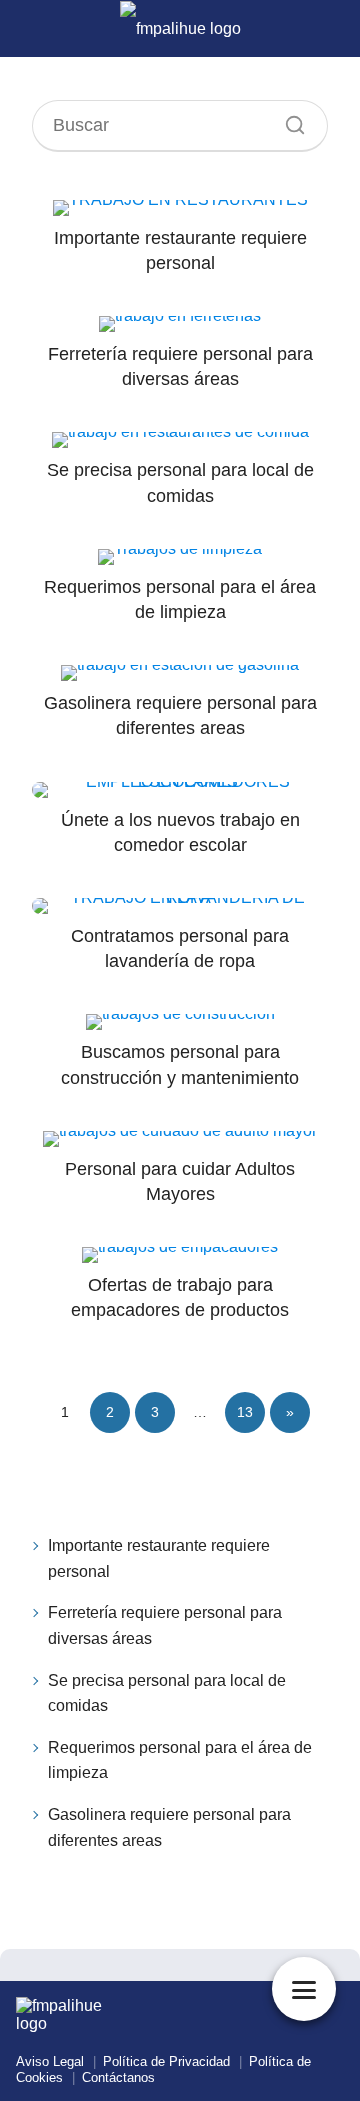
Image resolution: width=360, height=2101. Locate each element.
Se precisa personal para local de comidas (167, 1693)
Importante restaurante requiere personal (159, 1558)
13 (245, 1412)
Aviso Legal (50, 2061)
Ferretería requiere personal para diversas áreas (165, 1625)
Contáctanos (118, 2077)
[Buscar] (288, 120)
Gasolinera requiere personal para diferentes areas (169, 1827)
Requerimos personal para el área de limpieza (180, 1760)
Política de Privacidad (166, 2061)
